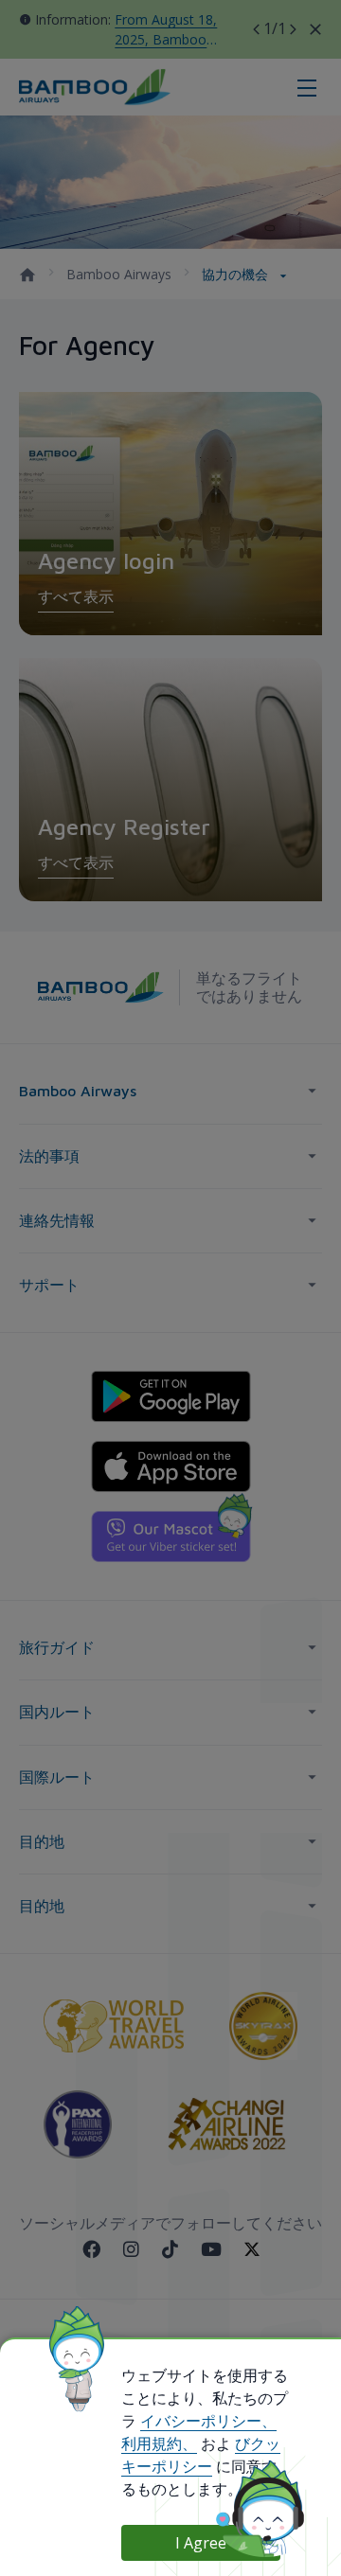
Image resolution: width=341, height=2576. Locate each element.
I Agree (201, 2543)
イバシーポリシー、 (208, 2421)
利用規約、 (159, 2443)
